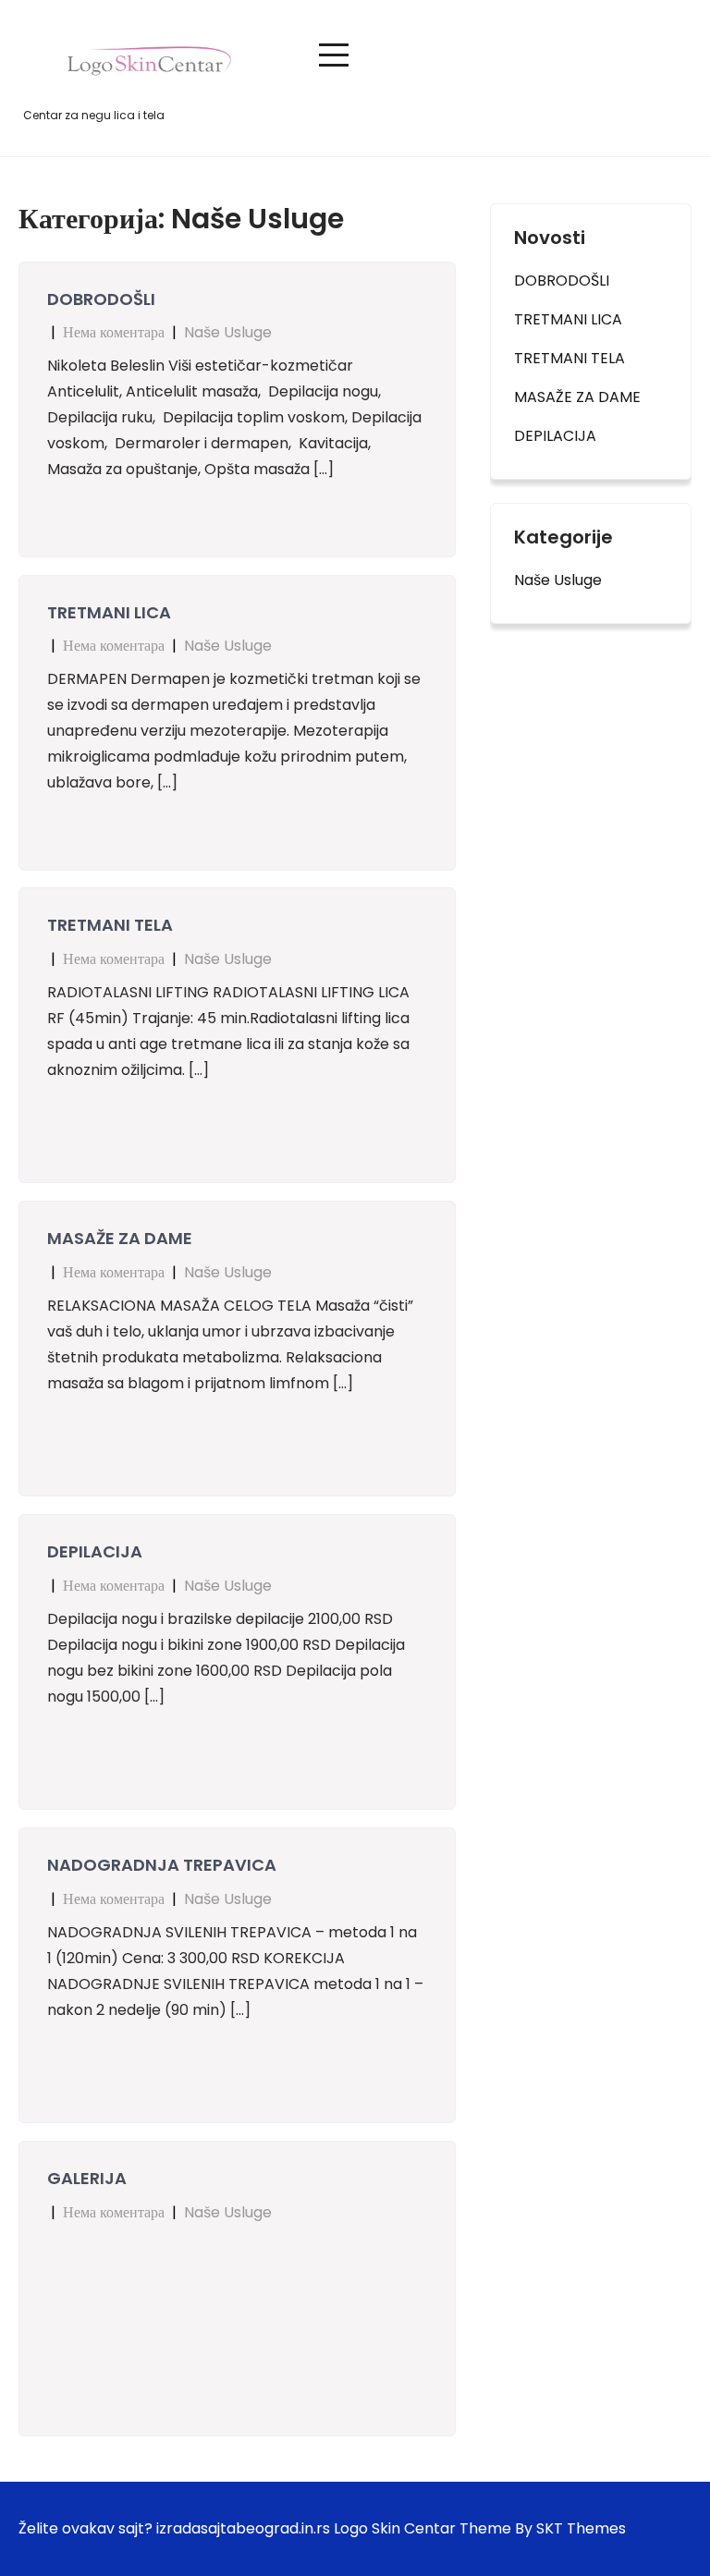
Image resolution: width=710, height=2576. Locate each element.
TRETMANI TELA (110, 925)
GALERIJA (87, 2178)
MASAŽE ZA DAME (120, 1238)
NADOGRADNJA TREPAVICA (162, 1865)
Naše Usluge (228, 332)
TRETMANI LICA (109, 612)
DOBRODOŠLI (101, 299)
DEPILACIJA (95, 1551)
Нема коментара (114, 332)
